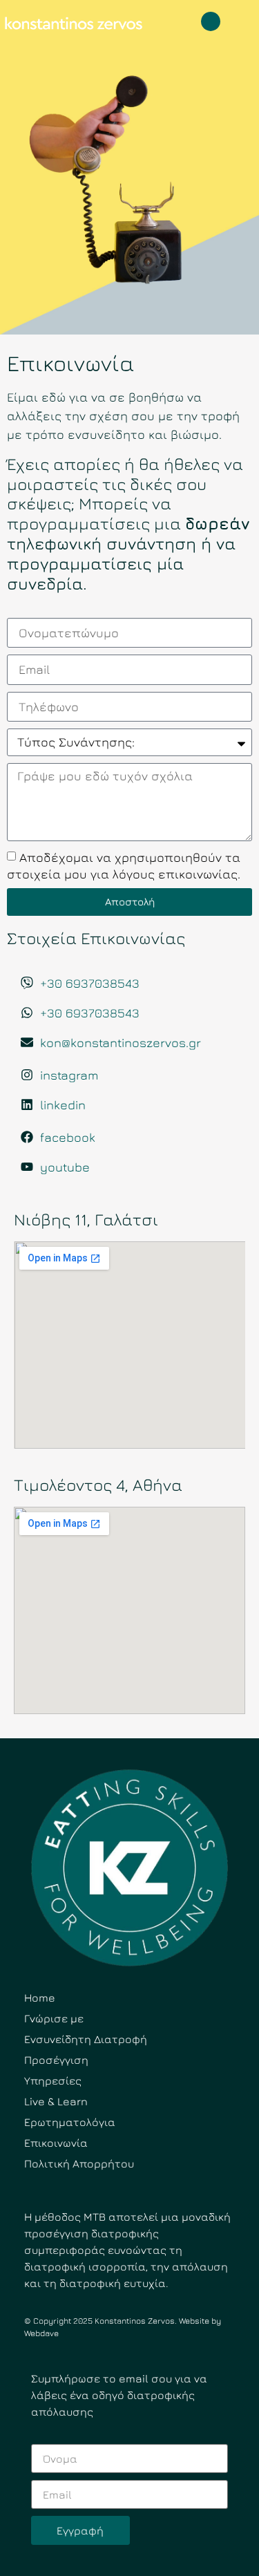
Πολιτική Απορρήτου (79, 2163)
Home (40, 1997)
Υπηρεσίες (53, 2080)
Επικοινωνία (56, 2143)
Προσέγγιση (56, 2060)
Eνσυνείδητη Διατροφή (86, 2039)
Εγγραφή (80, 2530)
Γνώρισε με (54, 2018)
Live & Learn (56, 2101)
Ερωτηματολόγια (70, 2122)
